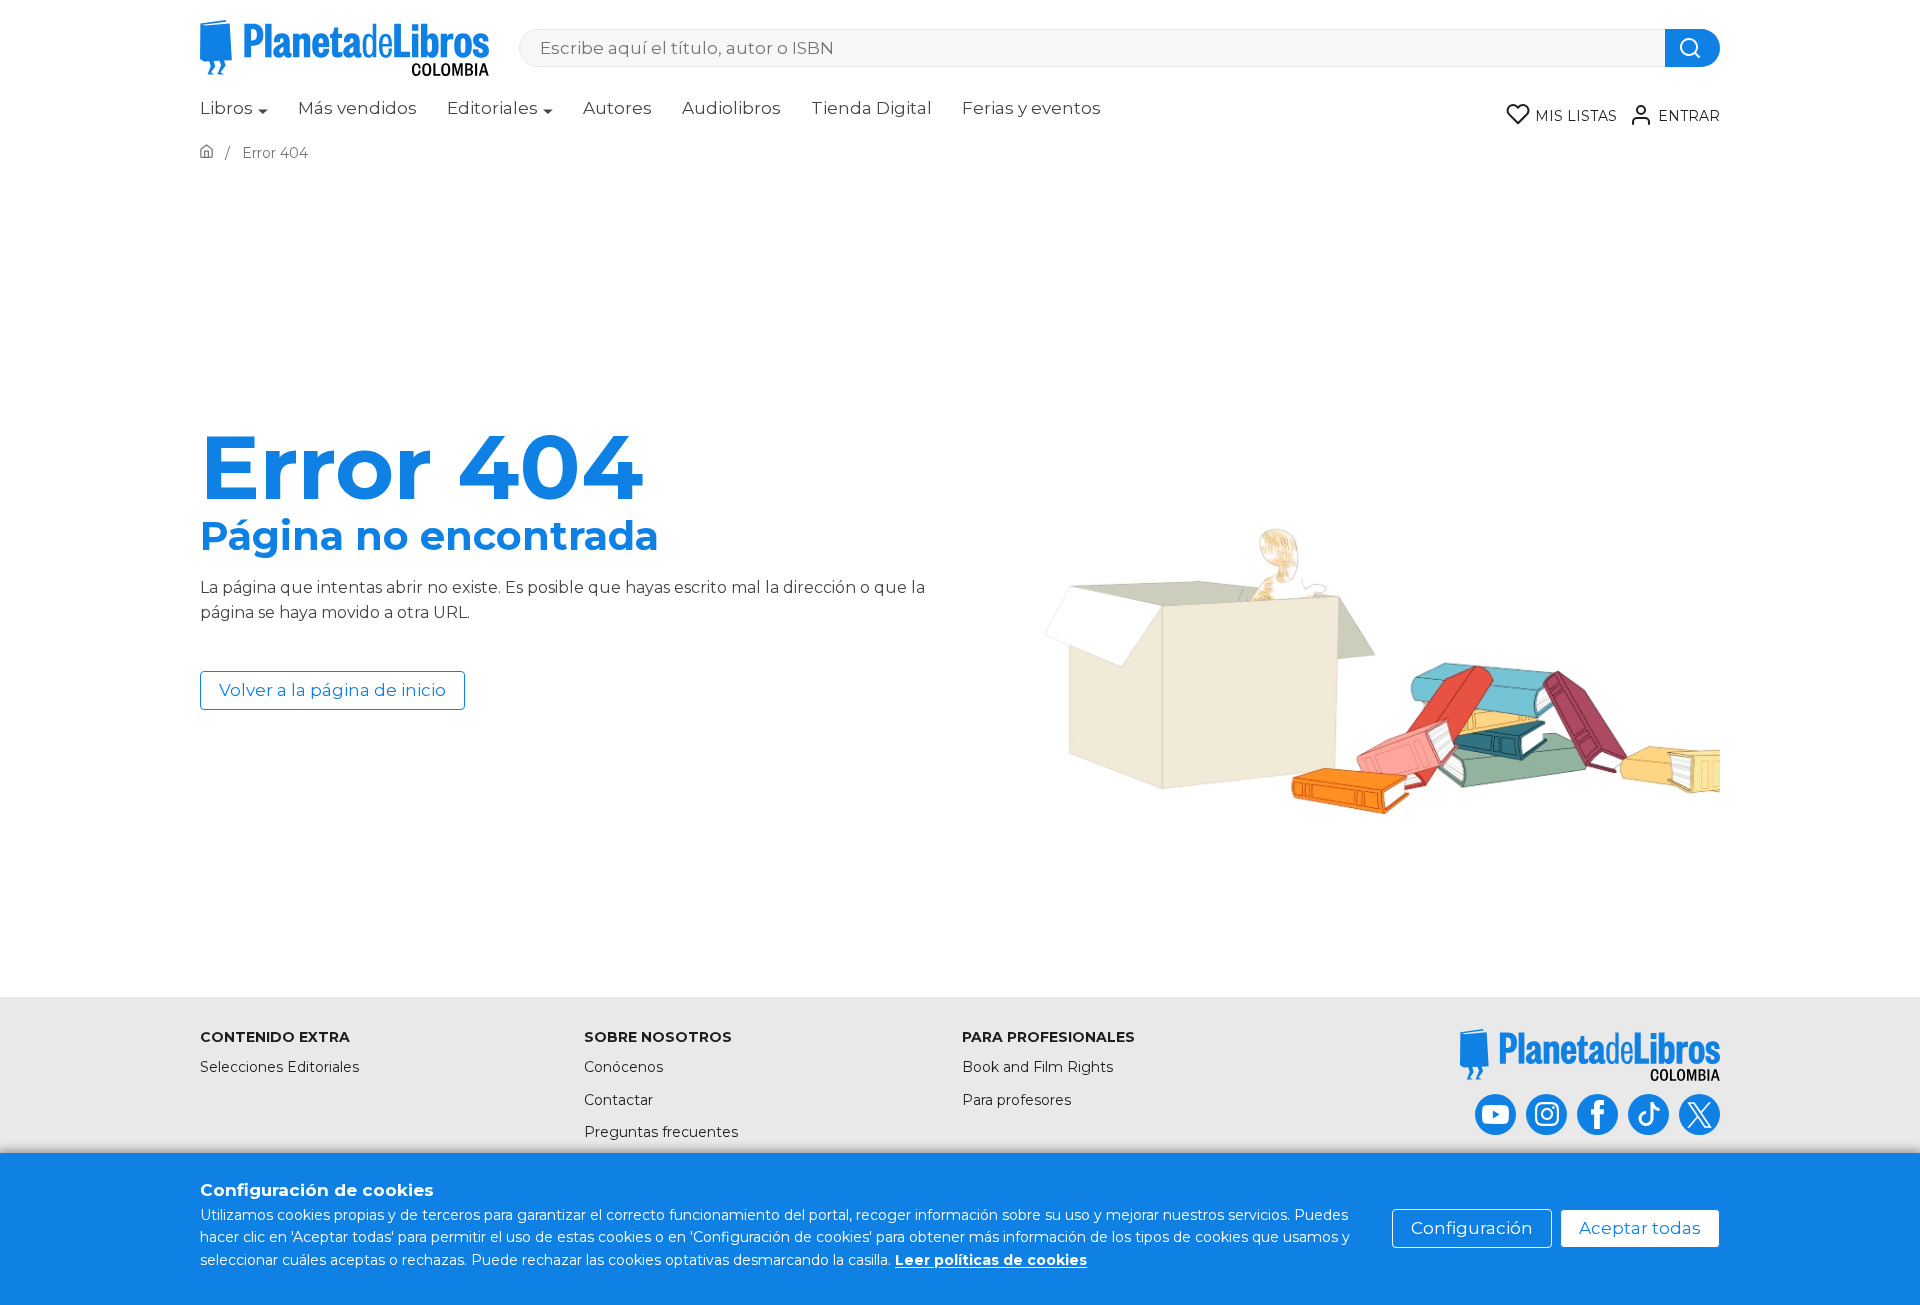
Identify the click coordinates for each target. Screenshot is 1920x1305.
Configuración (1472, 1228)
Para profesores (1016, 1100)
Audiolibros (731, 108)
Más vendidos (357, 108)
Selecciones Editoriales (279, 1067)
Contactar (618, 1100)
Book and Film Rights (1037, 1067)
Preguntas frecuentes (661, 1132)
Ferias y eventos (1031, 108)
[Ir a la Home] (206, 153)
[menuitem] (234, 115)
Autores (617, 108)
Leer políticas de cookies (991, 1260)
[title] (1590, 1054)
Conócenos (623, 1067)
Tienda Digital (871, 108)
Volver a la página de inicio (332, 690)
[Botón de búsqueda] (1692, 48)
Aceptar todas (1640, 1228)
